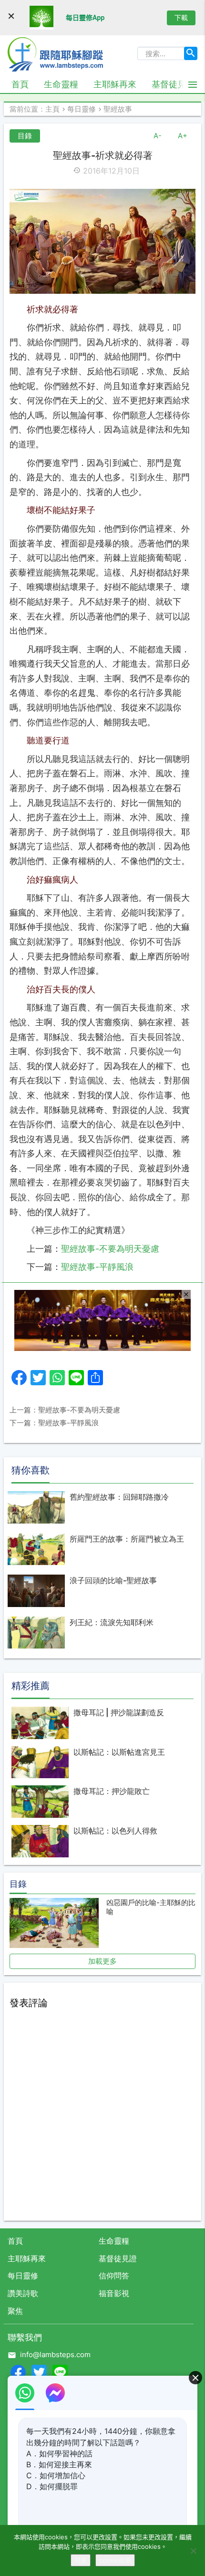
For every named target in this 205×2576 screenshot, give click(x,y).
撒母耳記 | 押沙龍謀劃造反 (119, 1712)
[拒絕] (193, 2551)
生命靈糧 (61, 84)
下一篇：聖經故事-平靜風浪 (54, 1423)
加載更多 (102, 1961)
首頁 (20, 84)
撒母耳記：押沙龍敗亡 (112, 1791)
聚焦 (15, 2311)
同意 (81, 2560)
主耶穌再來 (115, 84)
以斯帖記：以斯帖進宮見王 (119, 1752)
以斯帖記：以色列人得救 (115, 1831)
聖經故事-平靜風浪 (97, 1267)
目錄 (25, 136)
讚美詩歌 (23, 2293)
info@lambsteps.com (55, 2354)
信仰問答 (114, 2276)
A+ (183, 136)
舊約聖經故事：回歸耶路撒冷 (119, 1497)
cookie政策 (115, 2560)
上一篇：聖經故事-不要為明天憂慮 (65, 1410)
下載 (181, 17)
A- (158, 136)
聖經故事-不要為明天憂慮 (110, 1249)
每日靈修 (23, 2276)
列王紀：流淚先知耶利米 (112, 1622)
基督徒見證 (173, 84)
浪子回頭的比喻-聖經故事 (113, 1580)
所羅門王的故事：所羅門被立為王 (127, 1539)
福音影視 (114, 2293)
